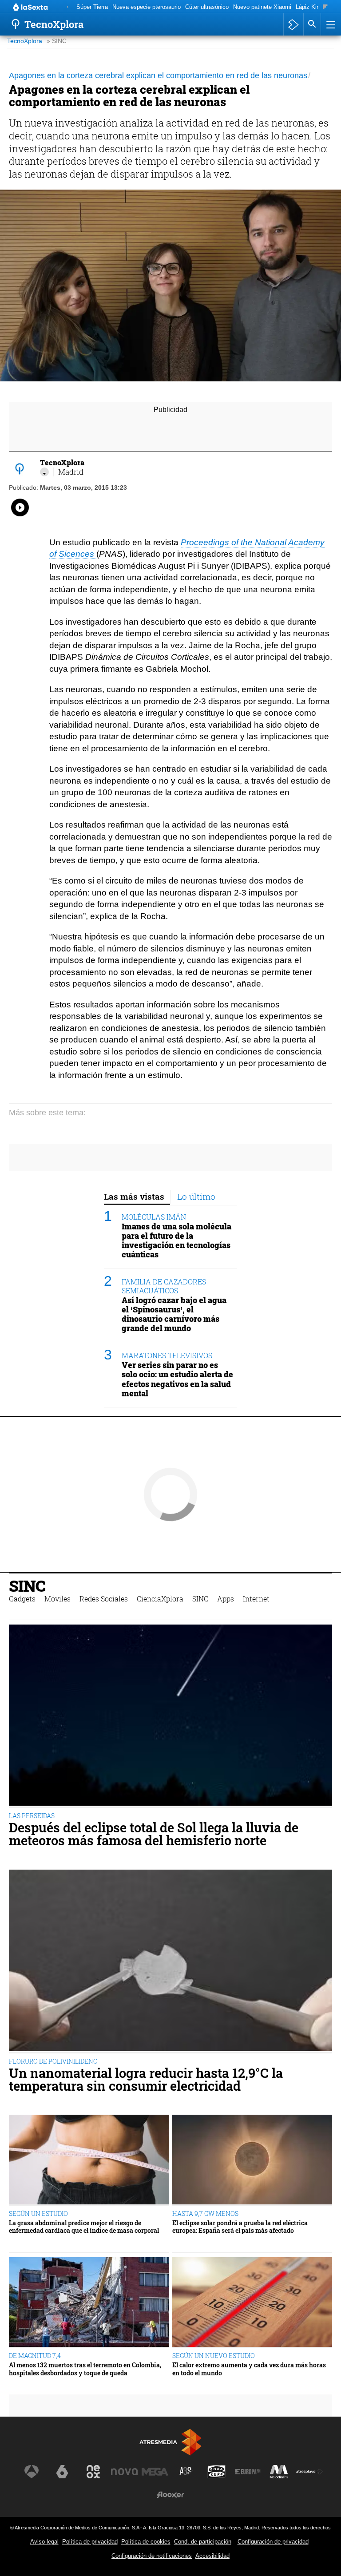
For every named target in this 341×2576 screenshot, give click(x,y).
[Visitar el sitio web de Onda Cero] (217, 2472)
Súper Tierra (92, 7)
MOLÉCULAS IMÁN (154, 1217)
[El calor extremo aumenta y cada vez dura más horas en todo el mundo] (252, 2303)
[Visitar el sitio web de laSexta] (62, 2472)
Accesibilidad (212, 2556)
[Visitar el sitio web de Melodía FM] (279, 2472)
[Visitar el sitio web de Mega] (155, 2472)
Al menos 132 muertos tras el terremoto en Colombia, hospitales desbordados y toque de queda (85, 2369)
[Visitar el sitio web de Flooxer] (170, 2495)
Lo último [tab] (196, 1196)
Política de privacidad (90, 2542)
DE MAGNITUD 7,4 (35, 2356)
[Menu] (330, 24)
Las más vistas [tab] (134, 1196)
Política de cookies (146, 2542)
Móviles (57, 1599)
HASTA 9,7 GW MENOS (205, 2213)
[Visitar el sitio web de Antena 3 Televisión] (32, 2472)
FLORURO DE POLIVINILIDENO (53, 2061)
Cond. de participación (203, 2542)
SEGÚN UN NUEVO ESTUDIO (214, 2356)
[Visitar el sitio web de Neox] (93, 2472)
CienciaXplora (160, 1599)
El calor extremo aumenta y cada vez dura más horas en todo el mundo (249, 2369)
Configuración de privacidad (273, 2542)
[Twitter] (44, 472)
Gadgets (22, 1599)
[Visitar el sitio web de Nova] (124, 2472)
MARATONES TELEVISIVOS (167, 1355)
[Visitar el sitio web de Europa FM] (248, 2472)
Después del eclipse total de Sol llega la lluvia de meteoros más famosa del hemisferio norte (154, 1834)
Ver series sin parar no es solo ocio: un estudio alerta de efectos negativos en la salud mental (177, 1379)
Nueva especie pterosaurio (147, 7)
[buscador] (312, 24)
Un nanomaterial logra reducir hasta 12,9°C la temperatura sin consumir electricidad (146, 2080)
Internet (256, 1599)
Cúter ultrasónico (207, 7)
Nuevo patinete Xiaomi (262, 7)
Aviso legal (44, 2542)
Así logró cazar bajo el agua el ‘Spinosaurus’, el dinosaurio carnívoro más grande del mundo (174, 1314)
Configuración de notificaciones (152, 2556)
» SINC (57, 41)
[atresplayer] (293, 24)
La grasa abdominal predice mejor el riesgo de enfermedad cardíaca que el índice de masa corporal (84, 2227)
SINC (27, 1586)
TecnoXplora (25, 41)
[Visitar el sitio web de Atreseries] (186, 2472)
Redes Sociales (104, 1599)
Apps (226, 1599)
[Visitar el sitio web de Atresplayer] (309, 2472)
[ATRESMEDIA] (170, 2442)
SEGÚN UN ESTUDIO (38, 2213)
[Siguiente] (325, 7)
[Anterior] (67, 7)
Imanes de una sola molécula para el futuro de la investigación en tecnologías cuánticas (176, 1240)
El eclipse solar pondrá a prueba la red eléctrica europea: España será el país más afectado (240, 2227)
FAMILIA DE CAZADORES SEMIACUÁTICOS (164, 1286)
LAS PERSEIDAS (32, 1816)
